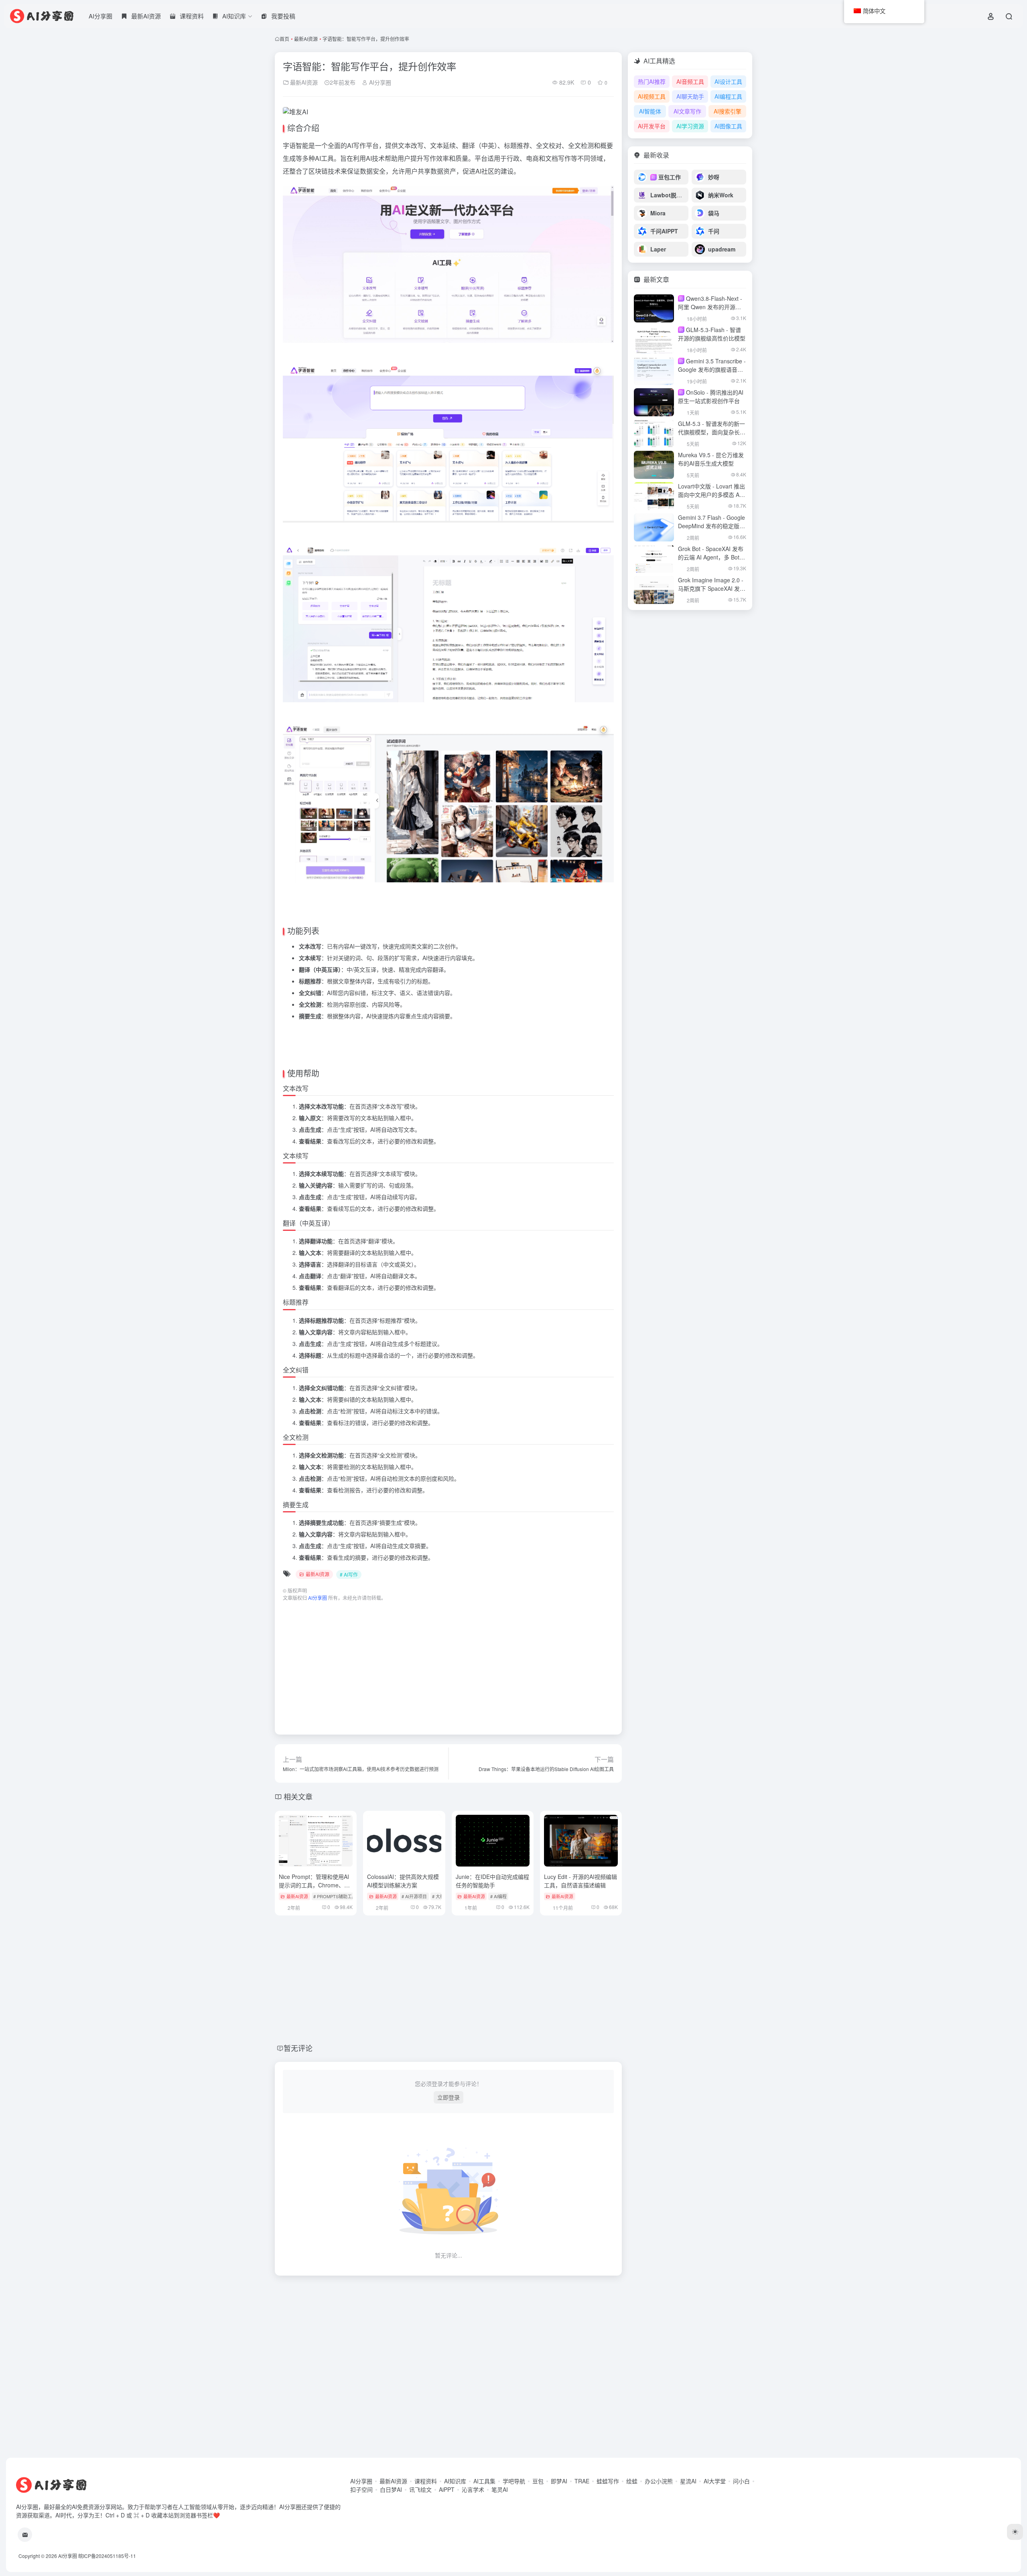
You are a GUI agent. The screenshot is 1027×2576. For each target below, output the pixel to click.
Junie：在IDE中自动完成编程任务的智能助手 (492, 1881)
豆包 (538, 2481)
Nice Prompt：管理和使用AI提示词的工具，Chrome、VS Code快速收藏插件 (315, 1885)
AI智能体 (650, 111)
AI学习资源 (690, 126)
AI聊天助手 (690, 96)
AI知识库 (455, 2481)
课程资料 (426, 2481)
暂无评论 (298, 2048)
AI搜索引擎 (728, 111)
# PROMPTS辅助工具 (335, 1896)
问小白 (741, 2481)
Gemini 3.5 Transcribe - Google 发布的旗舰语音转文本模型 (712, 369)
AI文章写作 (687, 111)
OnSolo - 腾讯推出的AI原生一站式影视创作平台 (711, 396)
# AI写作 (349, 1574)
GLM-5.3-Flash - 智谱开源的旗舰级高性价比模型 (712, 334)
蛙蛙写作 (608, 2481)
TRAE (582, 2481)
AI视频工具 (652, 96)
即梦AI (559, 2481)
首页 (284, 39)
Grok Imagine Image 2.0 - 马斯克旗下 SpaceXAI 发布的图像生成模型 (712, 588)
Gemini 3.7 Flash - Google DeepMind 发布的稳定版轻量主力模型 (711, 526)
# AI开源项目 (414, 1896)
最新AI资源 (306, 39)
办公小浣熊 (659, 2481)
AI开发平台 (652, 126)
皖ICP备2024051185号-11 (107, 2556)
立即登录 (449, 2097)
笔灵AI (500, 2489)
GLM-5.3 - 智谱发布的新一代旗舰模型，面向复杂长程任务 (712, 432)
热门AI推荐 (652, 81)
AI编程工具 (728, 96)
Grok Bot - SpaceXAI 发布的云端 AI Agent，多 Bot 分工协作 (711, 557)
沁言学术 (473, 2489)
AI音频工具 (690, 81)
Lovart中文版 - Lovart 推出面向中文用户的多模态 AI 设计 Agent (711, 495)
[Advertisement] (448, 1664)
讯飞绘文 (420, 2489)
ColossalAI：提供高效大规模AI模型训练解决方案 (403, 1881)
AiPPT (447, 2489)
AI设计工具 (728, 81)
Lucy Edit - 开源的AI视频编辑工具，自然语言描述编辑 (580, 1881)
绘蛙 (632, 2481)
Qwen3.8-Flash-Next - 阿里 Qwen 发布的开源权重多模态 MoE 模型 (710, 307)
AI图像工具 (728, 126)
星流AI (688, 2481)
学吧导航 (514, 2481)
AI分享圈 (100, 16)
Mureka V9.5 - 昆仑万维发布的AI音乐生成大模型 (711, 459)
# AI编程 (498, 1896)
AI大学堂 (715, 2481)
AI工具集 (484, 2481)
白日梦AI (391, 2489)
